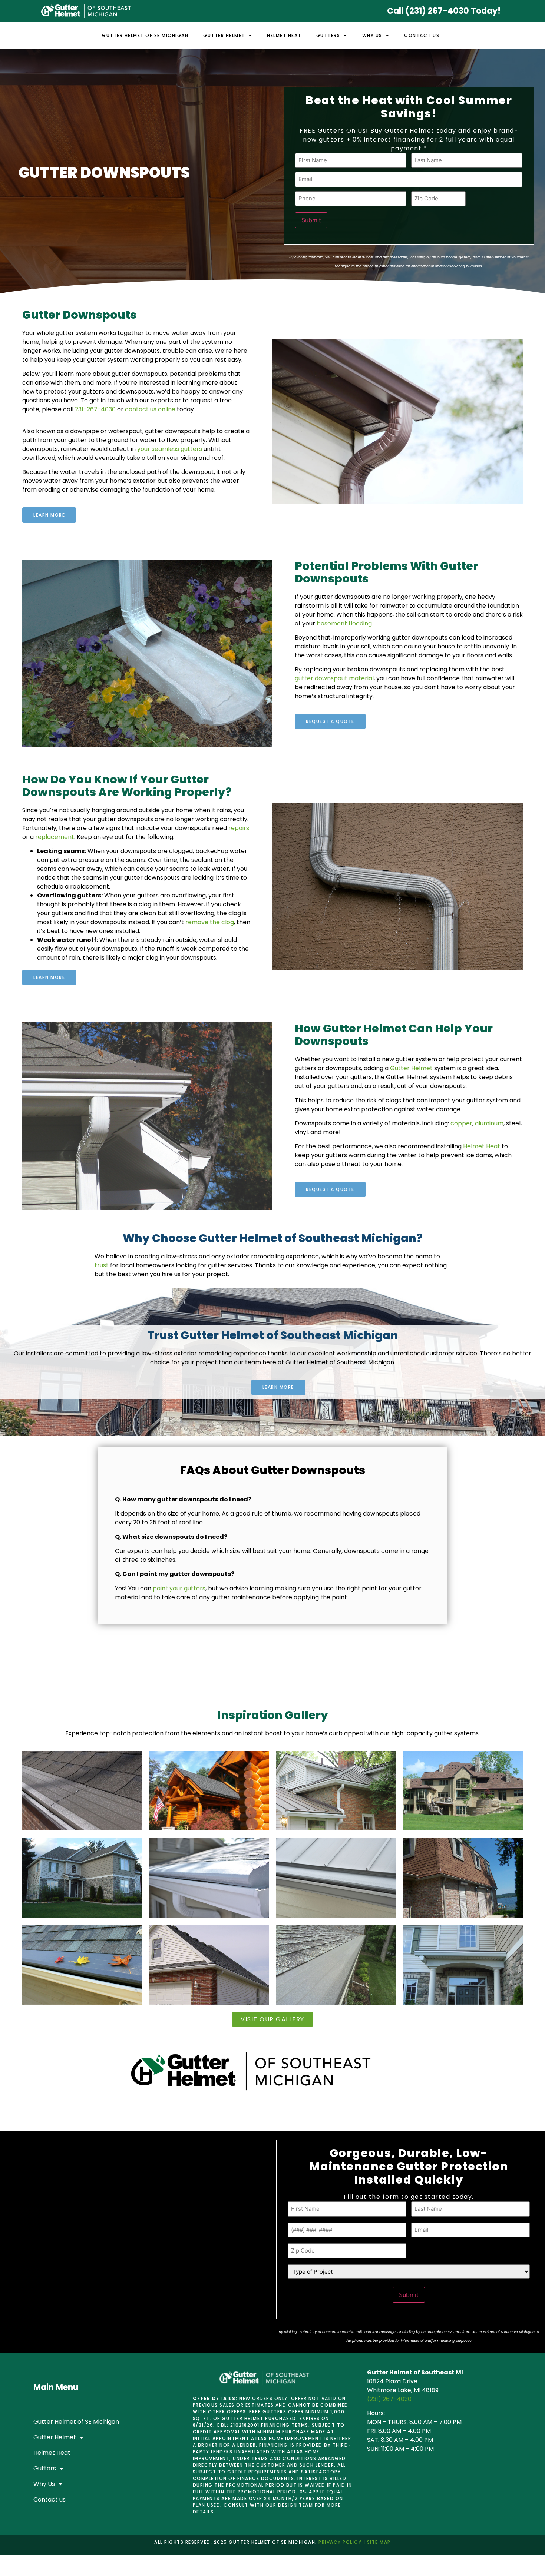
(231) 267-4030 (389, 2399)
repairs (239, 828)
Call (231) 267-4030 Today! (444, 11)
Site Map (378, 2542)
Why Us (372, 35)
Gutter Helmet (224, 35)
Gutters (328, 35)
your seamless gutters (170, 449)
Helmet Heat (284, 35)
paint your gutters (179, 1588)
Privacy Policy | (342, 2542)
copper (461, 1123)
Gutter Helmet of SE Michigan (145, 35)
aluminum (489, 1123)
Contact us (422, 35)
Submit (311, 220)
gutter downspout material (334, 678)
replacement (55, 837)
